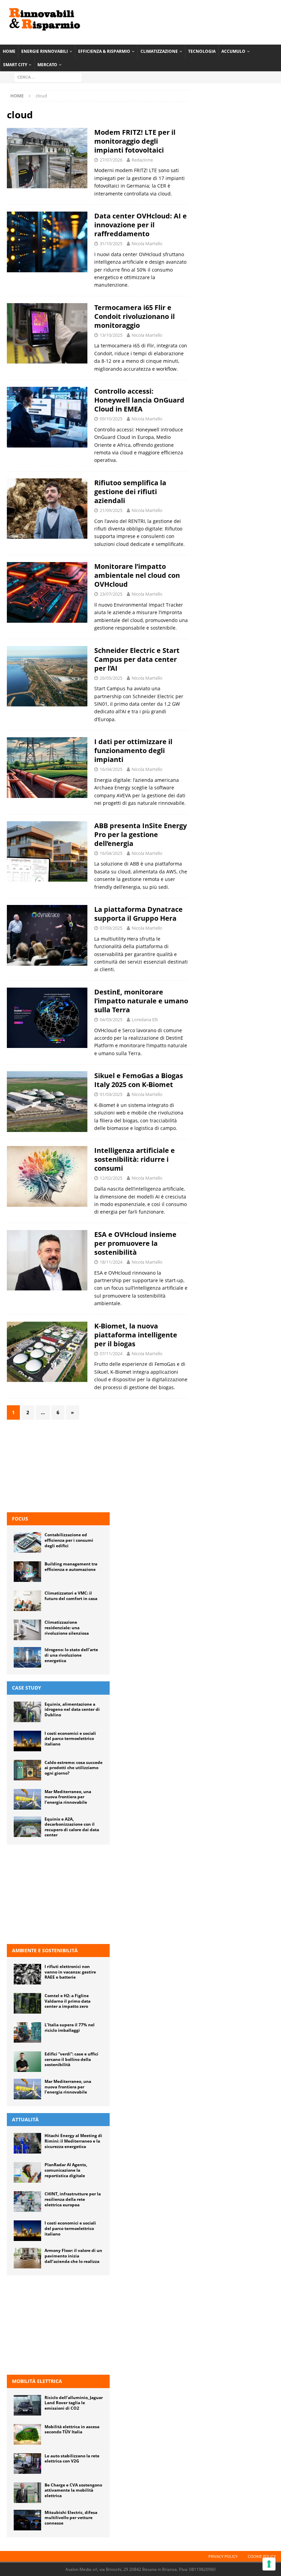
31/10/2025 (111, 243)
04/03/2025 (111, 1019)
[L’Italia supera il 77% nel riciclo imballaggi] (27, 2032)
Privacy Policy (223, 2556)
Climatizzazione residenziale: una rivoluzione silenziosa (67, 1627)
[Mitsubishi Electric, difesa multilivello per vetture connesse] (27, 2520)
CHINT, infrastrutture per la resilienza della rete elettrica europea (73, 2199)
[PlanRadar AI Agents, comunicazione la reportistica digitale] (27, 2172)
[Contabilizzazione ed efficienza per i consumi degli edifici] (27, 1542)
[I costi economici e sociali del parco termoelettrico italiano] (27, 1741)
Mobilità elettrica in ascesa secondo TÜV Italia (72, 2429)
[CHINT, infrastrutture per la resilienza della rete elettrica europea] (27, 2202)
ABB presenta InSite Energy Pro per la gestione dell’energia (140, 834)
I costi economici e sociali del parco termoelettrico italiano (70, 1739)
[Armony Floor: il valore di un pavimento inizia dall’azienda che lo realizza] (27, 2258)
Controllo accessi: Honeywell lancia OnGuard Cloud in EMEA (139, 400)
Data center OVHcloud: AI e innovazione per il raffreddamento (140, 225)
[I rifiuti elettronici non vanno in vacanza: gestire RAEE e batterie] (27, 1974)
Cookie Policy (262, 2556)
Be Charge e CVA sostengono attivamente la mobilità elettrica (73, 2490)
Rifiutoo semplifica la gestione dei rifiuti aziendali (130, 492)
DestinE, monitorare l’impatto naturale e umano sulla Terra (141, 1001)
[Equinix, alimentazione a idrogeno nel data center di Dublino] (27, 1712)
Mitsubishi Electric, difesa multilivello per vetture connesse (71, 2518)
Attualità (25, 2119)
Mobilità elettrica (37, 2381)
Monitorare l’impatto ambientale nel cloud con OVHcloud (137, 575)
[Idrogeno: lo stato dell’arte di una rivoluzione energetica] (27, 1657)
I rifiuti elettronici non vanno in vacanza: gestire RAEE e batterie (70, 1972)
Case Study (27, 1688)
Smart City (15, 65)
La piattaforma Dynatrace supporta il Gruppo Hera (138, 914)
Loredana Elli (145, 1019)
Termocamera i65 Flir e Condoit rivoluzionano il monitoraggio (135, 316)
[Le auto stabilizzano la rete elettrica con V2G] (27, 2464)
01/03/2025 (111, 1094)
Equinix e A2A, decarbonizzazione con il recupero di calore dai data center (72, 1827)
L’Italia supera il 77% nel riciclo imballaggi (70, 2028)
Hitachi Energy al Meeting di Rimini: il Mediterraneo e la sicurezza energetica (73, 2141)
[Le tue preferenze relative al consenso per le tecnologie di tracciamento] (269, 2564)
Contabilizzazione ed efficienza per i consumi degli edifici (69, 1540)
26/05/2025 (111, 678)
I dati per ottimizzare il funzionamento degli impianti (133, 750)
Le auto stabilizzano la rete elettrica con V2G (72, 2459)
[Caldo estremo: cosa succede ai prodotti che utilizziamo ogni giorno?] (27, 1770)
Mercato (47, 65)
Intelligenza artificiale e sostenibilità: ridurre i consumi (135, 1159)
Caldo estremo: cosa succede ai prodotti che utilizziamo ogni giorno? (74, 1768)
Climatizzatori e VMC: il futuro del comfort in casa (71, 1596)
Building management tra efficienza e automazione (71, 1567)
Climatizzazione (159, 51)
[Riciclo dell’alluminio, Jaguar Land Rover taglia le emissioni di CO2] (27, 2405)
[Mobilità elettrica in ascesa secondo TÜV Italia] (27, 2434)
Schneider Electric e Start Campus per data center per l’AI (137, 659)
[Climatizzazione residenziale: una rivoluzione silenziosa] (27, 1630)
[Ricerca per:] (48, 77)
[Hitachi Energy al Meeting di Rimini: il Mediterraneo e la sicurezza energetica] (27, 2143)
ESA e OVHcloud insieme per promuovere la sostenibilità (135, 1243)
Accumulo (233, 51)
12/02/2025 (111, 1178)
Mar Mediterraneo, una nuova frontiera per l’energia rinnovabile (68, 1797)
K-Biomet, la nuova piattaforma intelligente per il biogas (136, 1335)
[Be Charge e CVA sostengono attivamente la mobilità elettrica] (27, 2493)
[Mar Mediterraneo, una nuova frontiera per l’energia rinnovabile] (27, 1799)
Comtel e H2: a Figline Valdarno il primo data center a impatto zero (68, 2001)
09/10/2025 (111, 419)
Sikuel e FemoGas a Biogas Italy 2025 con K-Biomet (139, 1080)
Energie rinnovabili (45, 51)
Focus (20, 1519)
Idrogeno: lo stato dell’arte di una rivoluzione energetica (71, 1655)
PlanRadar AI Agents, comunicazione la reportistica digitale (66, 2170)
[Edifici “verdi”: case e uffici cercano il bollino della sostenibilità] (27, 2062)
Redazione (142, 160)
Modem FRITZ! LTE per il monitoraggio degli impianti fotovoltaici (135, 141)
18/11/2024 (111, 1262)
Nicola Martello (147, 243)
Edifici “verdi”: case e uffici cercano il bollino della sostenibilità (71, 2059)
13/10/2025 (111, 335)
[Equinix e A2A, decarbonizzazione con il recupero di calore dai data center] (27, 1827)
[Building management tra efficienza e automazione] (27, 1572)
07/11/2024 (111, 1353)
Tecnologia (202, 51)
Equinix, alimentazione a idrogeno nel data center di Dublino (72, 1709)
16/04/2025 (111, 769)
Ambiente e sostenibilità (45, 1950)
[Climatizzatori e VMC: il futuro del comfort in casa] (27, 1601)
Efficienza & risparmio (104, 51)
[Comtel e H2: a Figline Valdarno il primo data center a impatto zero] (27, 2003)
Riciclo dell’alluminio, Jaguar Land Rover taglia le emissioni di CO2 (74, 2403)
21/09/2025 (111, 510)
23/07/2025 (111, 594)
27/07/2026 (111, 160)
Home (9, 51)
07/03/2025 (111, 928)
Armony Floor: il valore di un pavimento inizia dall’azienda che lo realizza (73, 2256)
